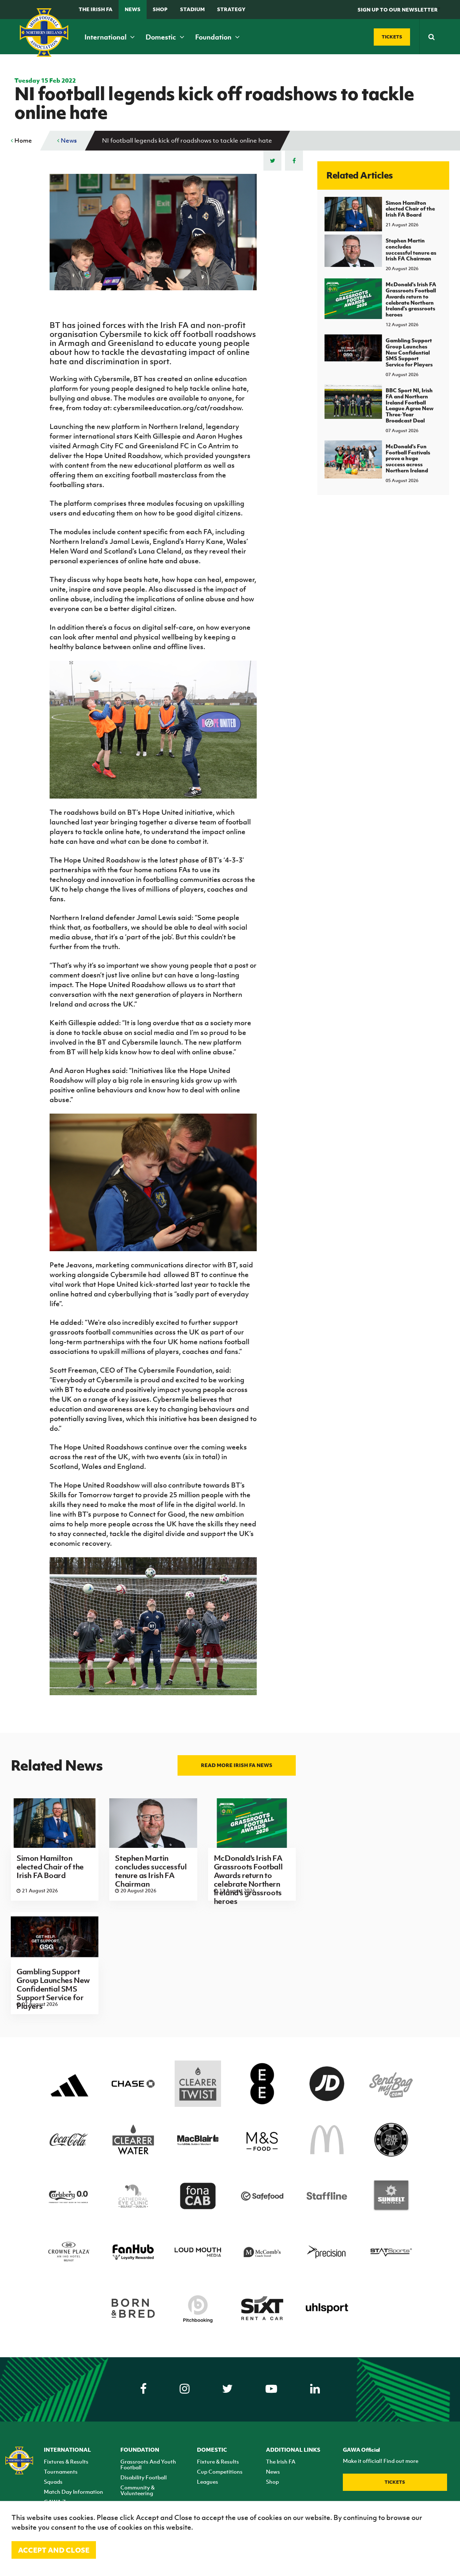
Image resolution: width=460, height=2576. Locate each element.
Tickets (395, 2482)
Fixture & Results (218, 2461)
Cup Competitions (220, 2471)
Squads (53, 2482)
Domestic (162, 37)
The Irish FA (96, 9)
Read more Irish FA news (237, 1765)
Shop (160, 9)
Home (22, 140)
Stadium (192, 9)
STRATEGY (231, 9)
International (106, 37)
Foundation (214, 37)
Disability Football (144, 2477)
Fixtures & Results (66, 2461)
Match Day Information (73, 2492)
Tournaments (61, 2471)
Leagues (208, 2482)
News (133, 9)
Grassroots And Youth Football (148, 2464)
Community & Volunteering (137, 2490)
